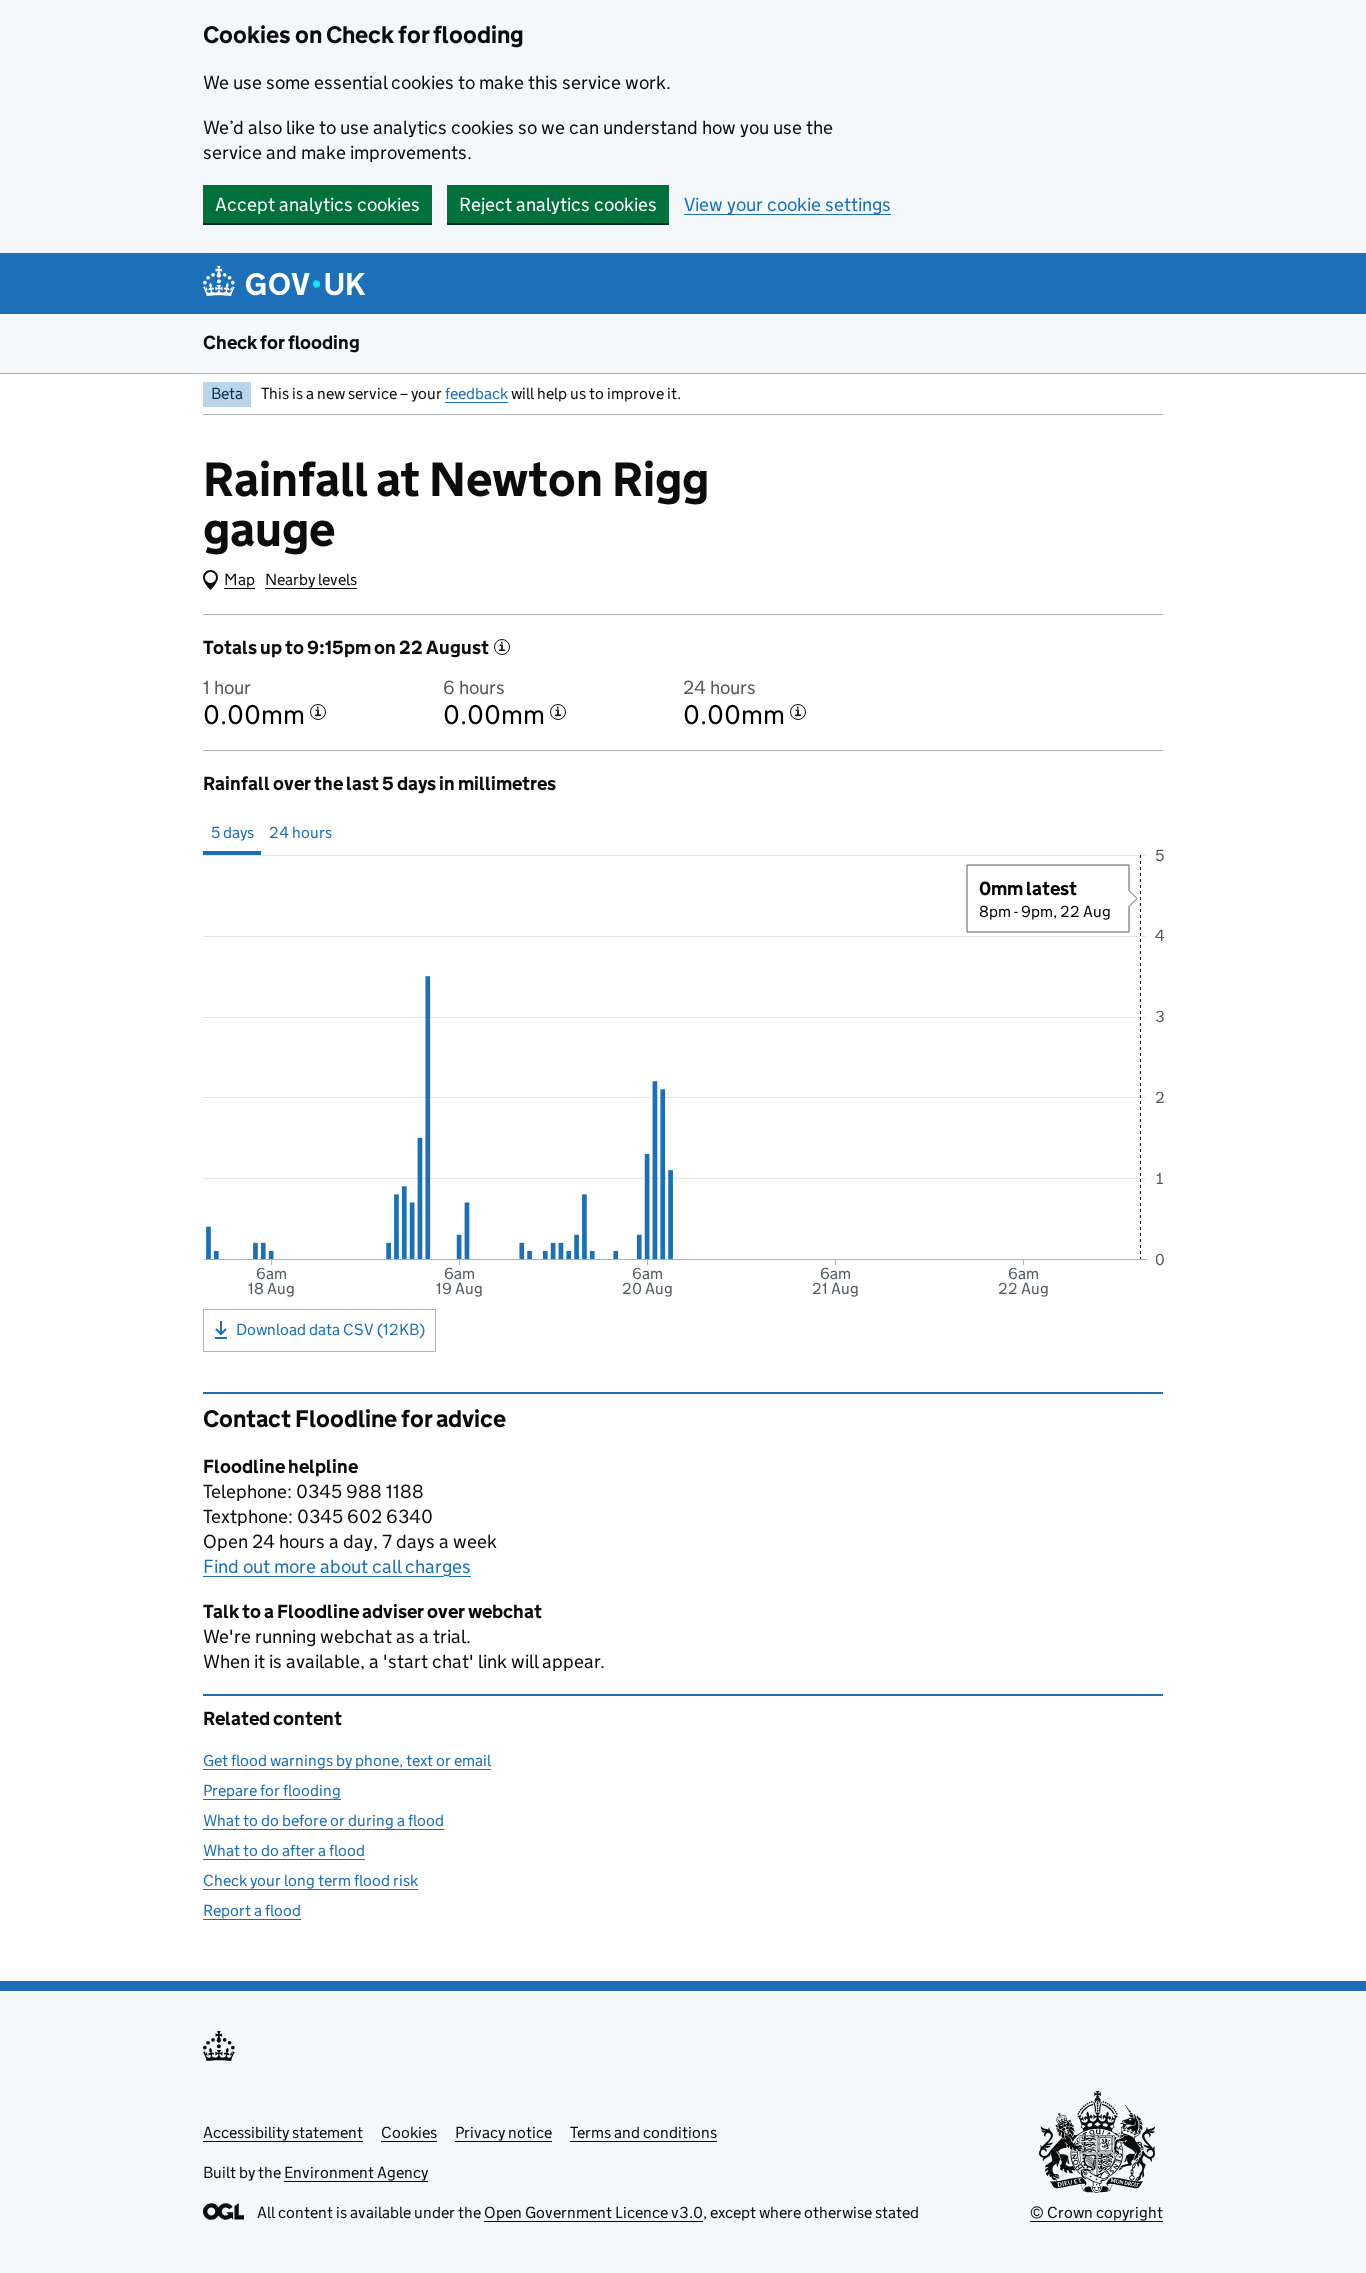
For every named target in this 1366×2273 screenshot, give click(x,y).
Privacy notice (503, 2132)
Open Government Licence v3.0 (593, 2212)
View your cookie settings (787, 204)
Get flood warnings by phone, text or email (347, 1760)
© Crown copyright (1096, 2212)
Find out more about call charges (337, 1566)
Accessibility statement (283, 2132)
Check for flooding (281, 342)
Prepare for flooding (272, 1790)
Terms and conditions (643, 2132)
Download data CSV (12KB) (330, 1329)
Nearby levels (311, 579)
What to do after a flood (284, 1850)
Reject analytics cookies (558, 204)
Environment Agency (356, 2172)
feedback (476, 393)
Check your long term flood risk (310, 1880)
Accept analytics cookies (317, 204)
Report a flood (252, 1910)
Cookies (409, 2132)
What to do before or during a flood (323, 1820)
